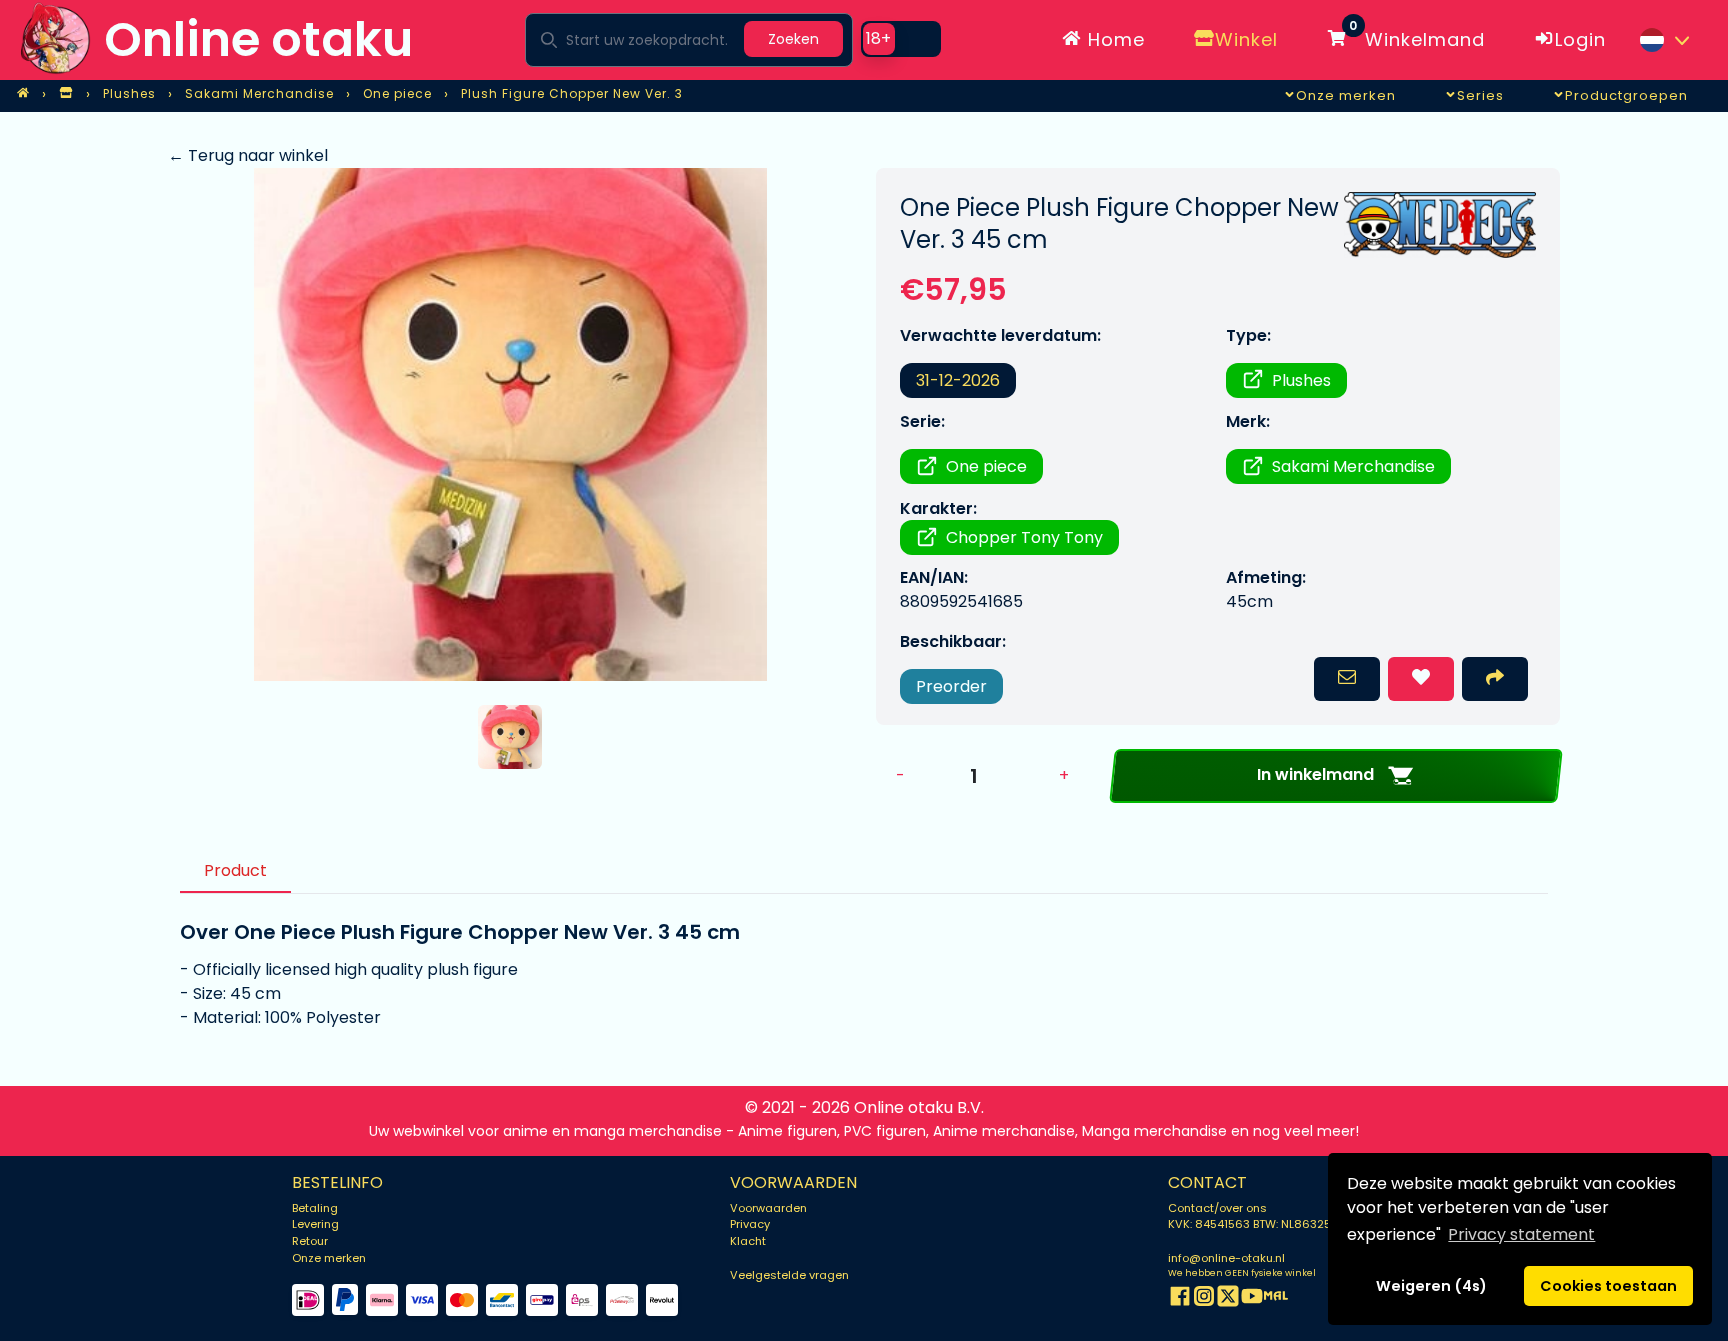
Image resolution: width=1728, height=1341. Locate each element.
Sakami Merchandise (1353, 466)
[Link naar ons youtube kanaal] (1252, 1299)
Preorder (951, 686)
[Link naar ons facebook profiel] (1180, 1299)
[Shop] (66, 94)
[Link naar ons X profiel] (1228, 1299)
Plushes (1301, 380)
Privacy (750, 1224)
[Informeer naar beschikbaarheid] (1347, 679)
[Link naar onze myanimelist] (1276, 1299)
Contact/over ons (1217, 1208)
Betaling (315, 1208)
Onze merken (329, 1258)
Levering (315, 1224)
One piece (986, 466)
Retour (310, 1241)
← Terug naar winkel (248, 155)
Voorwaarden (768, 1208)
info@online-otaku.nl (1226, 1258)
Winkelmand (1417, 36)
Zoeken (793, 39)
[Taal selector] (1664, 40)
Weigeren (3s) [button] (1432, 1286)
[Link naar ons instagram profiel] (1204, 1299)
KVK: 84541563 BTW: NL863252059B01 (1273, 1224)
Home (1113, 39)
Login (1580, 39)
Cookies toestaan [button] (1608, 1286)
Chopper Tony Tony (1024, 537)
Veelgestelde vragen (789, 1275)
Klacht (748, 1241)
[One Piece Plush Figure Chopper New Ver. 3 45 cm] (510, 424)
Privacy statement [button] (1521, 1234)
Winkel (1246, 39)
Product (235, 870)
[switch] (901, 39)
